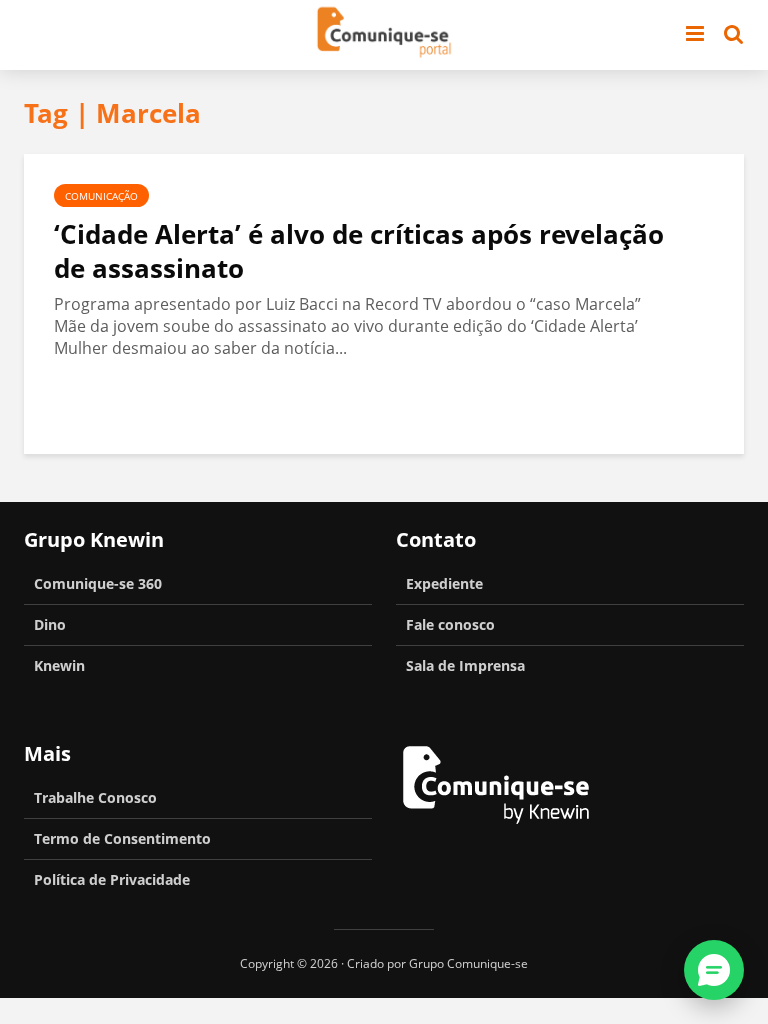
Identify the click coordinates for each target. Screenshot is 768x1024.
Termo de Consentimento (122, 838)
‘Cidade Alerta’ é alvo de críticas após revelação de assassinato (359, 251)
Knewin (59, 665)
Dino (50, 624)
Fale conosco (450, 624)
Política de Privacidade (112, 879)
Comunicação (101, 196)
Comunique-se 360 (98, 583)
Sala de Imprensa (465, 665)
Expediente (444, 583)
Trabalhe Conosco (95, 797)
